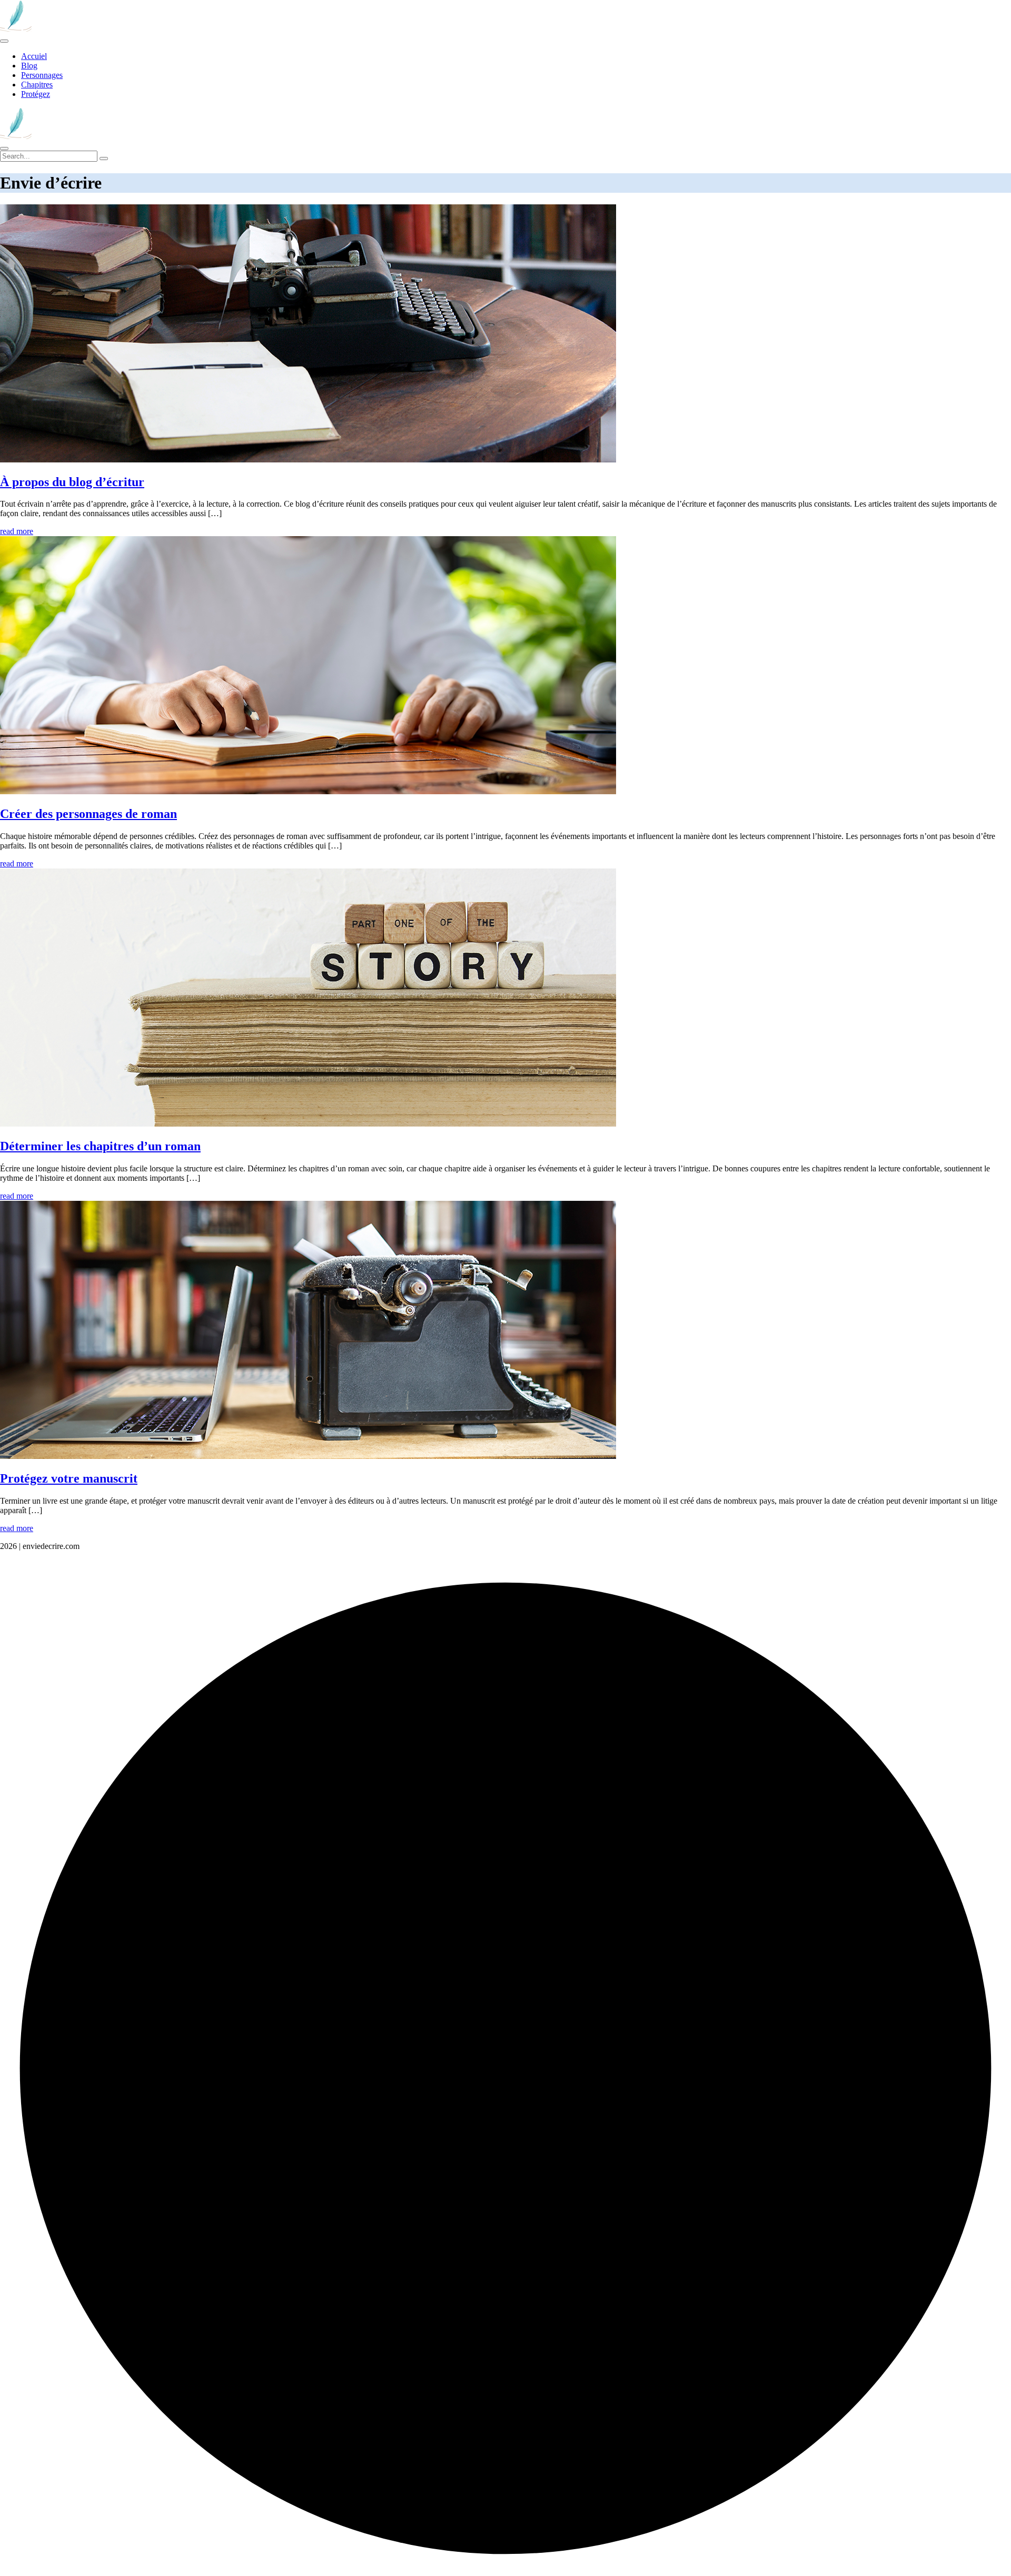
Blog (29, 66)
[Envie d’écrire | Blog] (16, 29)
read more (17, 531)
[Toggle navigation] (4, 41)
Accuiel (34, 56)
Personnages (42, 75)
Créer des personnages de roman (88, 814)
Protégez (36, 94)
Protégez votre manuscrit (69, 1478)
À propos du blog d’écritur (72, 482)
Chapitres (37, 85)
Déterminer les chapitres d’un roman (100, 1146)
